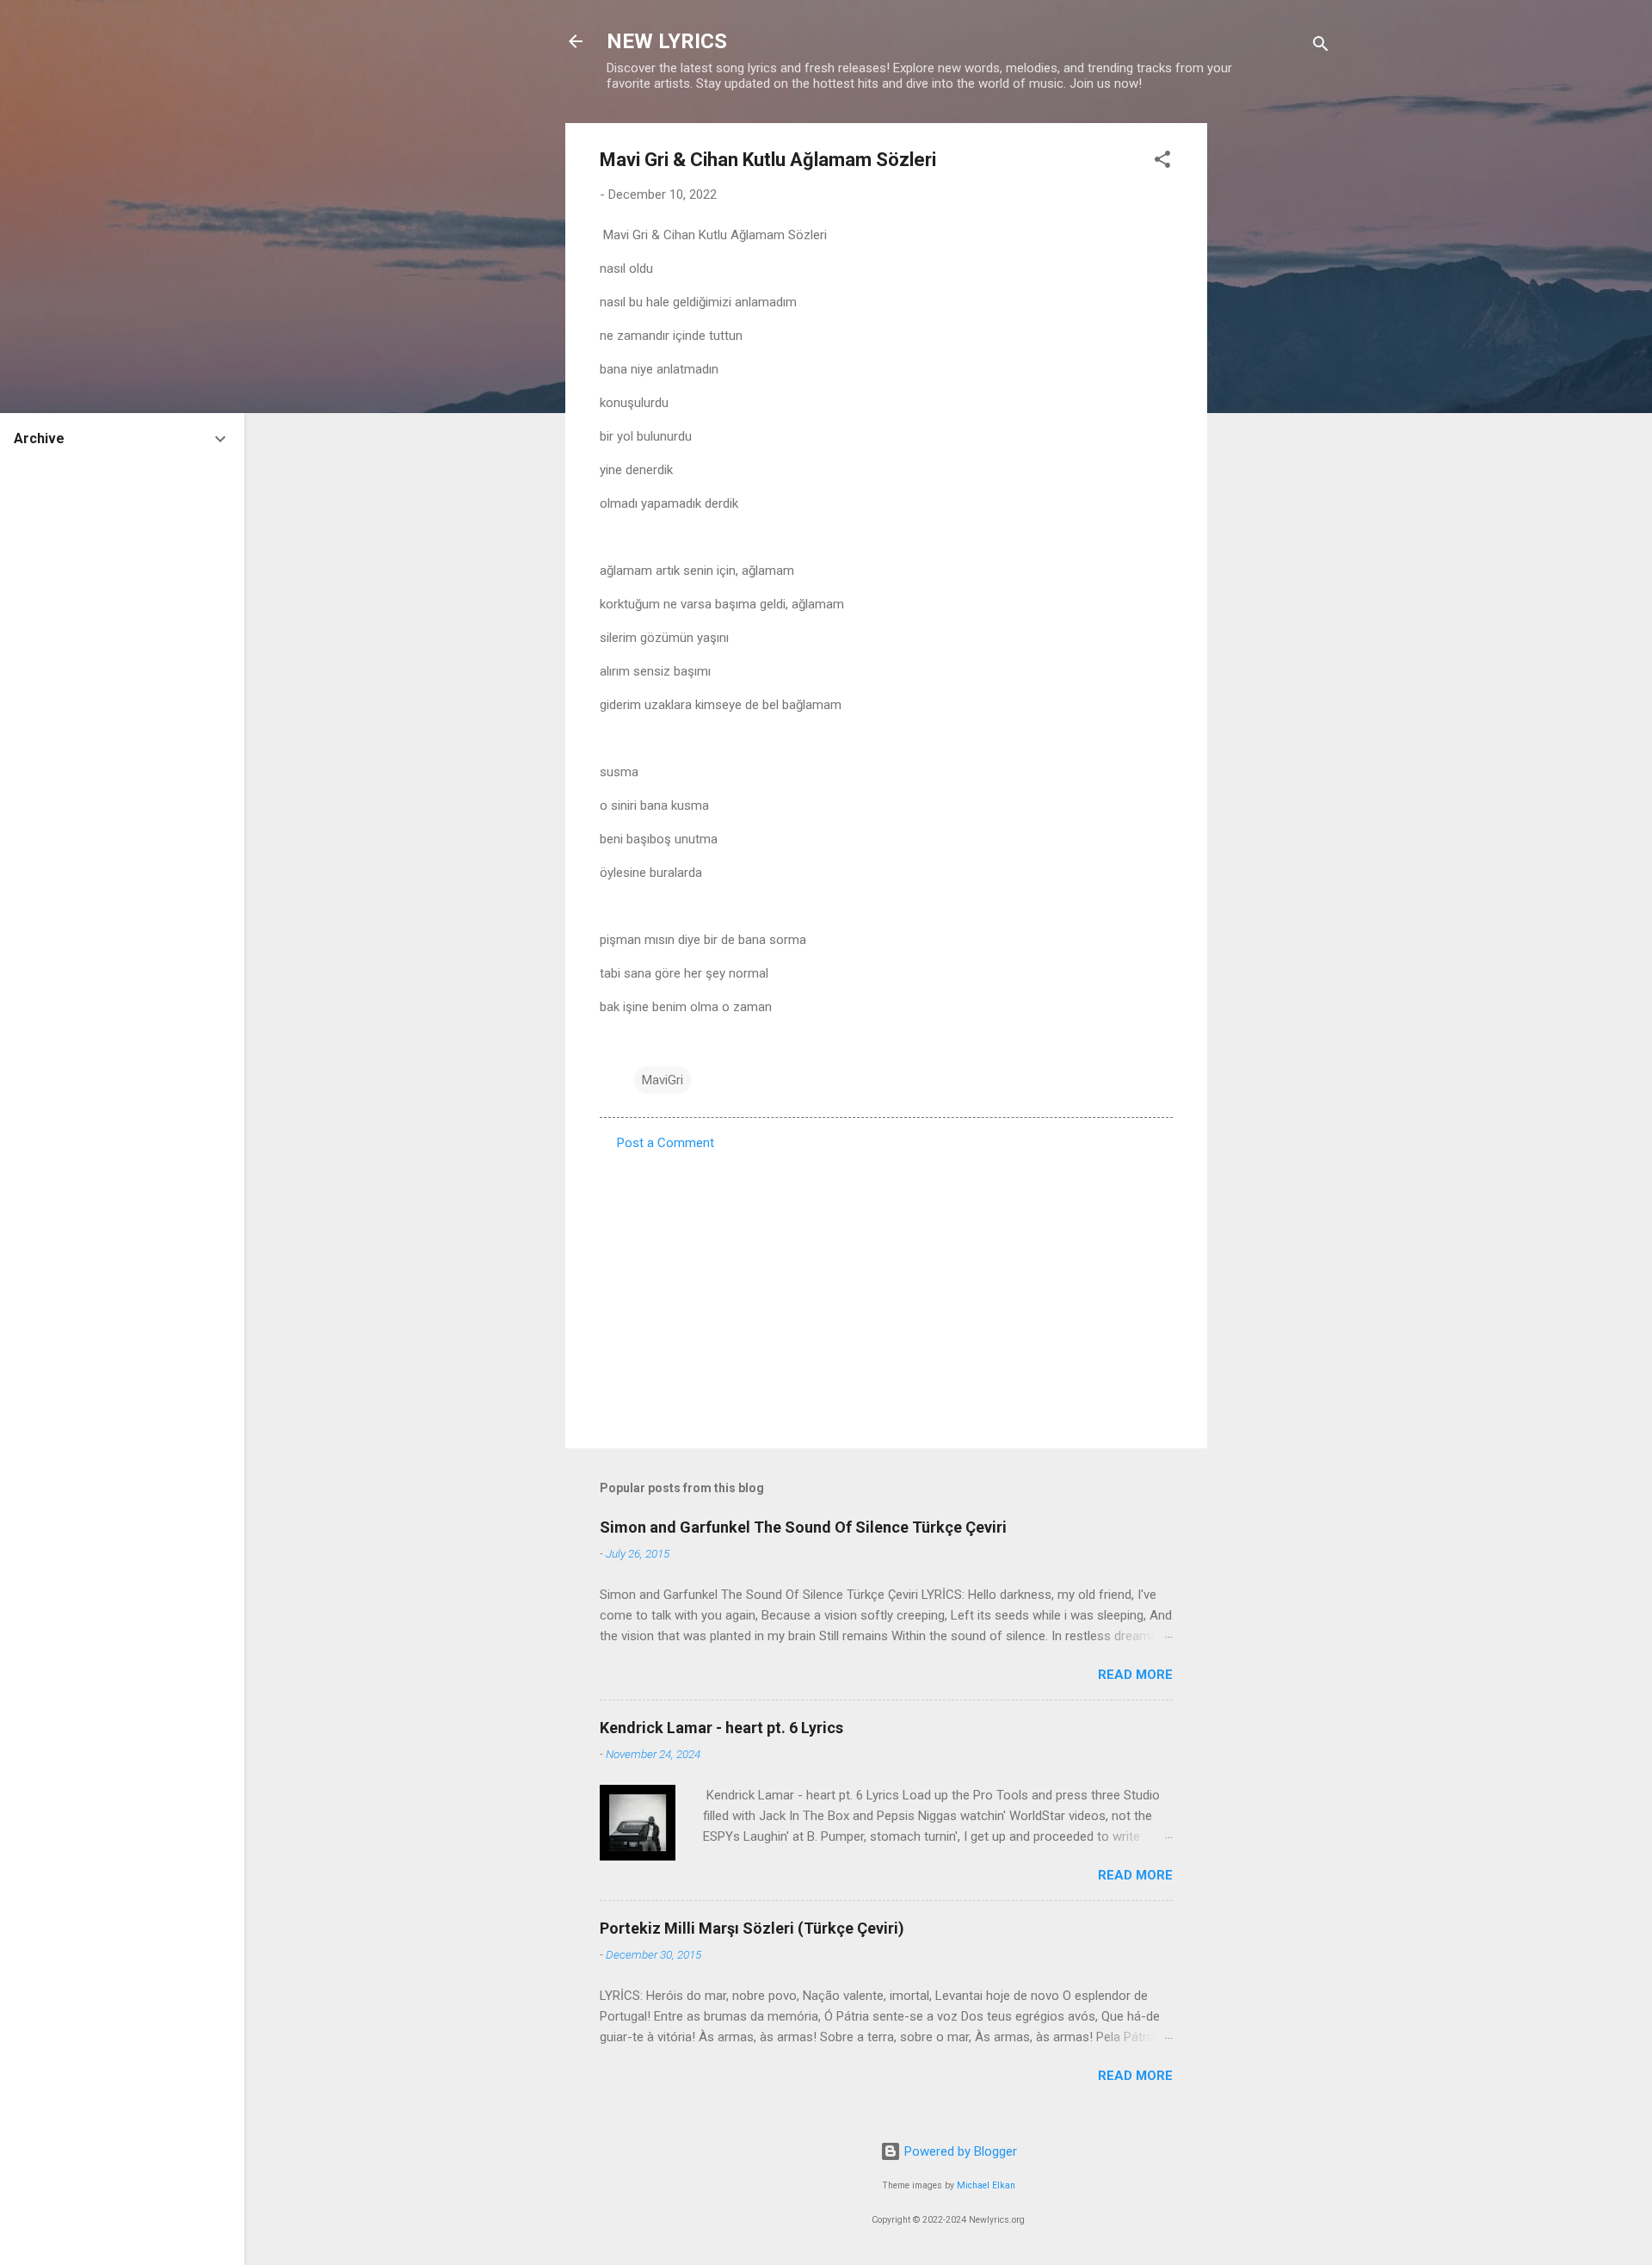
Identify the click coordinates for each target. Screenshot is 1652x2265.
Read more (1135, 1675)
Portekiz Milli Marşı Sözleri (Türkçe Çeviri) (752, 1928)
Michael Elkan (986, 2185)
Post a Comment (666, 1143)
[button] (1162, 162)
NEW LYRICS (667, 41)
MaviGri (663, 1080)
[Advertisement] (1276, 381)
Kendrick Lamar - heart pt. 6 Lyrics (721, 1728)
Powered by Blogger (959, 2151)
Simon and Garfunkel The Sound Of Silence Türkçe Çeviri (803, 1527)
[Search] (1321, 47)
